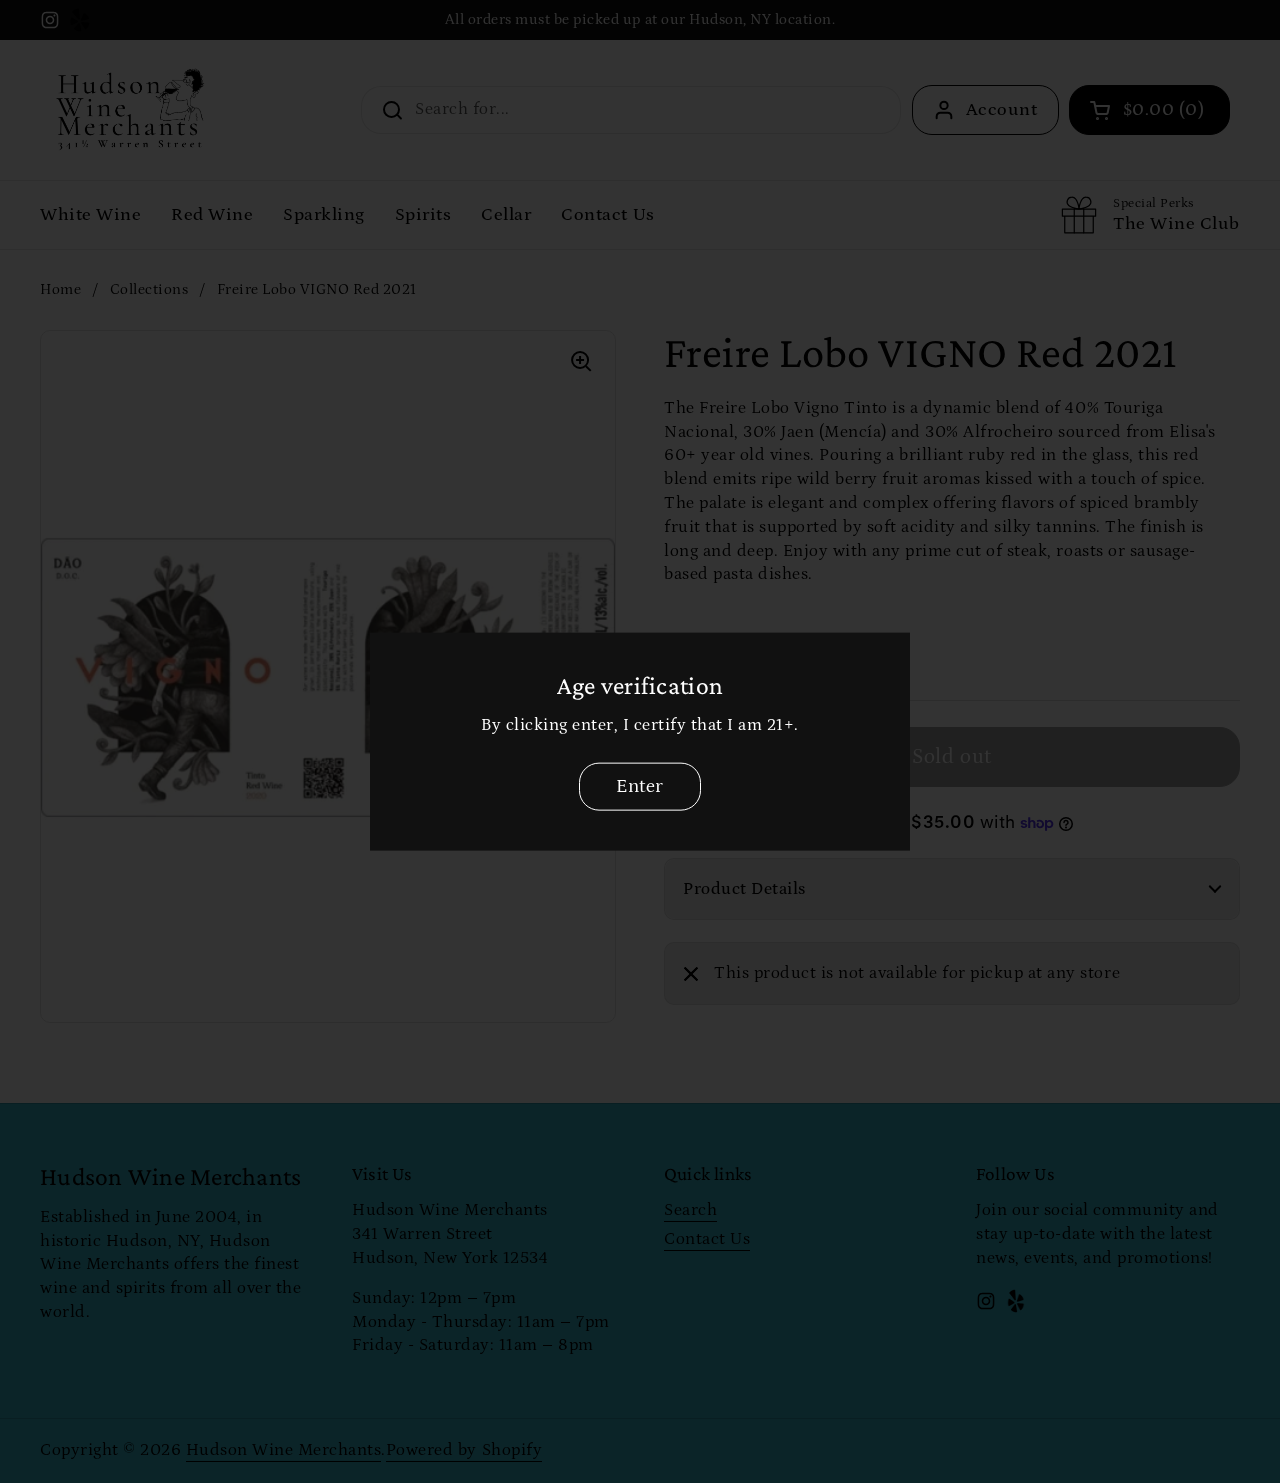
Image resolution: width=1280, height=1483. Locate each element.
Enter (640, 786)
